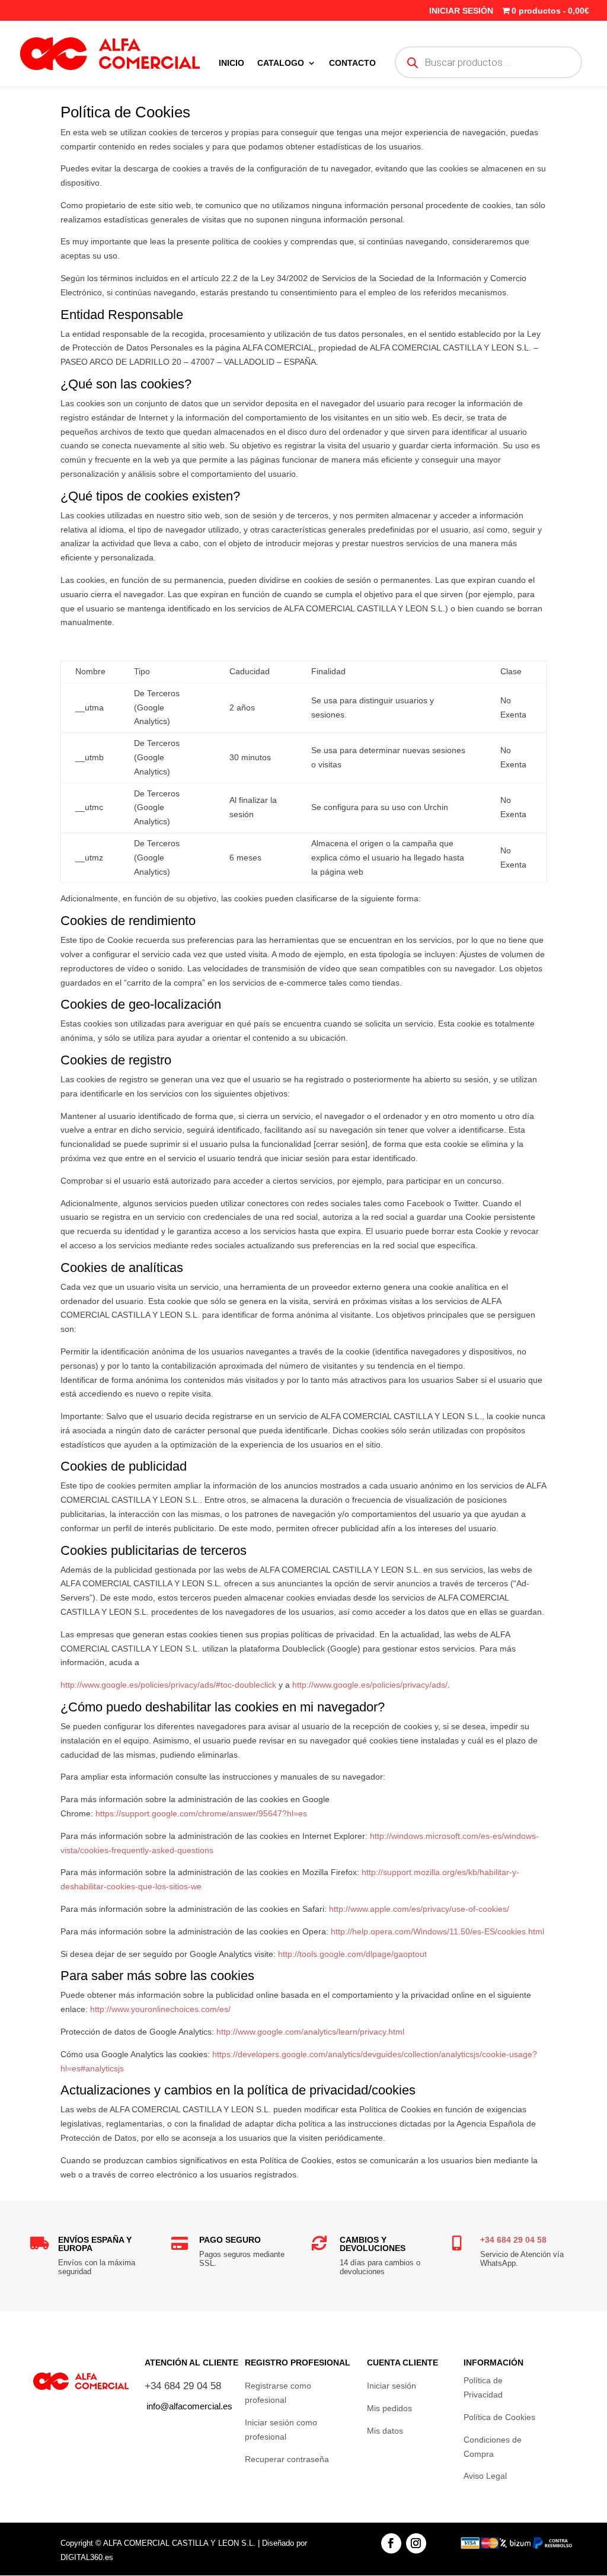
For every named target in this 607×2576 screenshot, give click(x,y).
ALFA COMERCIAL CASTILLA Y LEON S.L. (179, 2543)
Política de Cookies (499, 2417)
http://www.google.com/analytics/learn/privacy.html (310, 2032)
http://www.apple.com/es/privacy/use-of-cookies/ (419, 1909)
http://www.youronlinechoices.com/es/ (160, 2009)
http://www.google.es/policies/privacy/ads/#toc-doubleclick (168, 1685)
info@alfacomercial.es (189, 2406)
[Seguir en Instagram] (416, 2543)
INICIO (231, 63)
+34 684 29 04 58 (513, 2240)
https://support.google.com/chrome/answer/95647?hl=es (201, 1813)
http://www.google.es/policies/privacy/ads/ (370, 1685)
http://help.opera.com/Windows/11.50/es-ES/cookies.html (437, 1931)
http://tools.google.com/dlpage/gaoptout (352, 1954)
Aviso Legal (485, 2476)
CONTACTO (352, 63)
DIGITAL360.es (87, 2557)
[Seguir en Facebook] (391, 2543)
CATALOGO (281, 63)
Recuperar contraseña (287, 2459)
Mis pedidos (389, 2408)
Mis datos (385, 2431)
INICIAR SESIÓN (461, 11)
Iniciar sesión (392, 2386)
